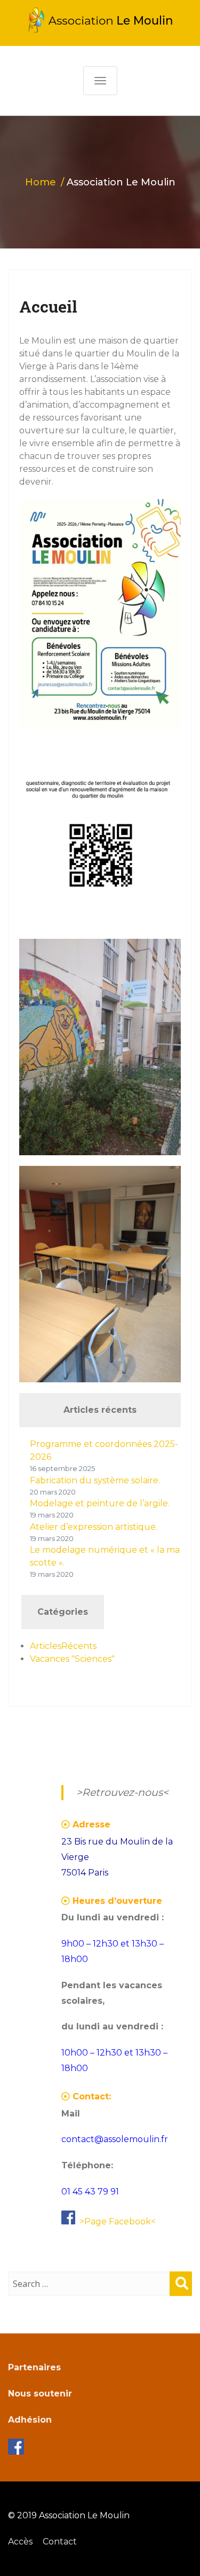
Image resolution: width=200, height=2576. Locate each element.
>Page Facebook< (118, 2221)
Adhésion (30, 2420)
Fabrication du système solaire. (95, 1480)
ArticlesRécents (63, 1646)
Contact (60, 2542)
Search (181, 2294)
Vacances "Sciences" (72, 1659)
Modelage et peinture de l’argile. (100, 1503)
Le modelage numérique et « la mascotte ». (105, 1556)
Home (41, 182)
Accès (20, 2542)
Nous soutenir (40, 2394)
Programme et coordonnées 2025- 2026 (104, 1450)
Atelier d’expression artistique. (94, 1527)
